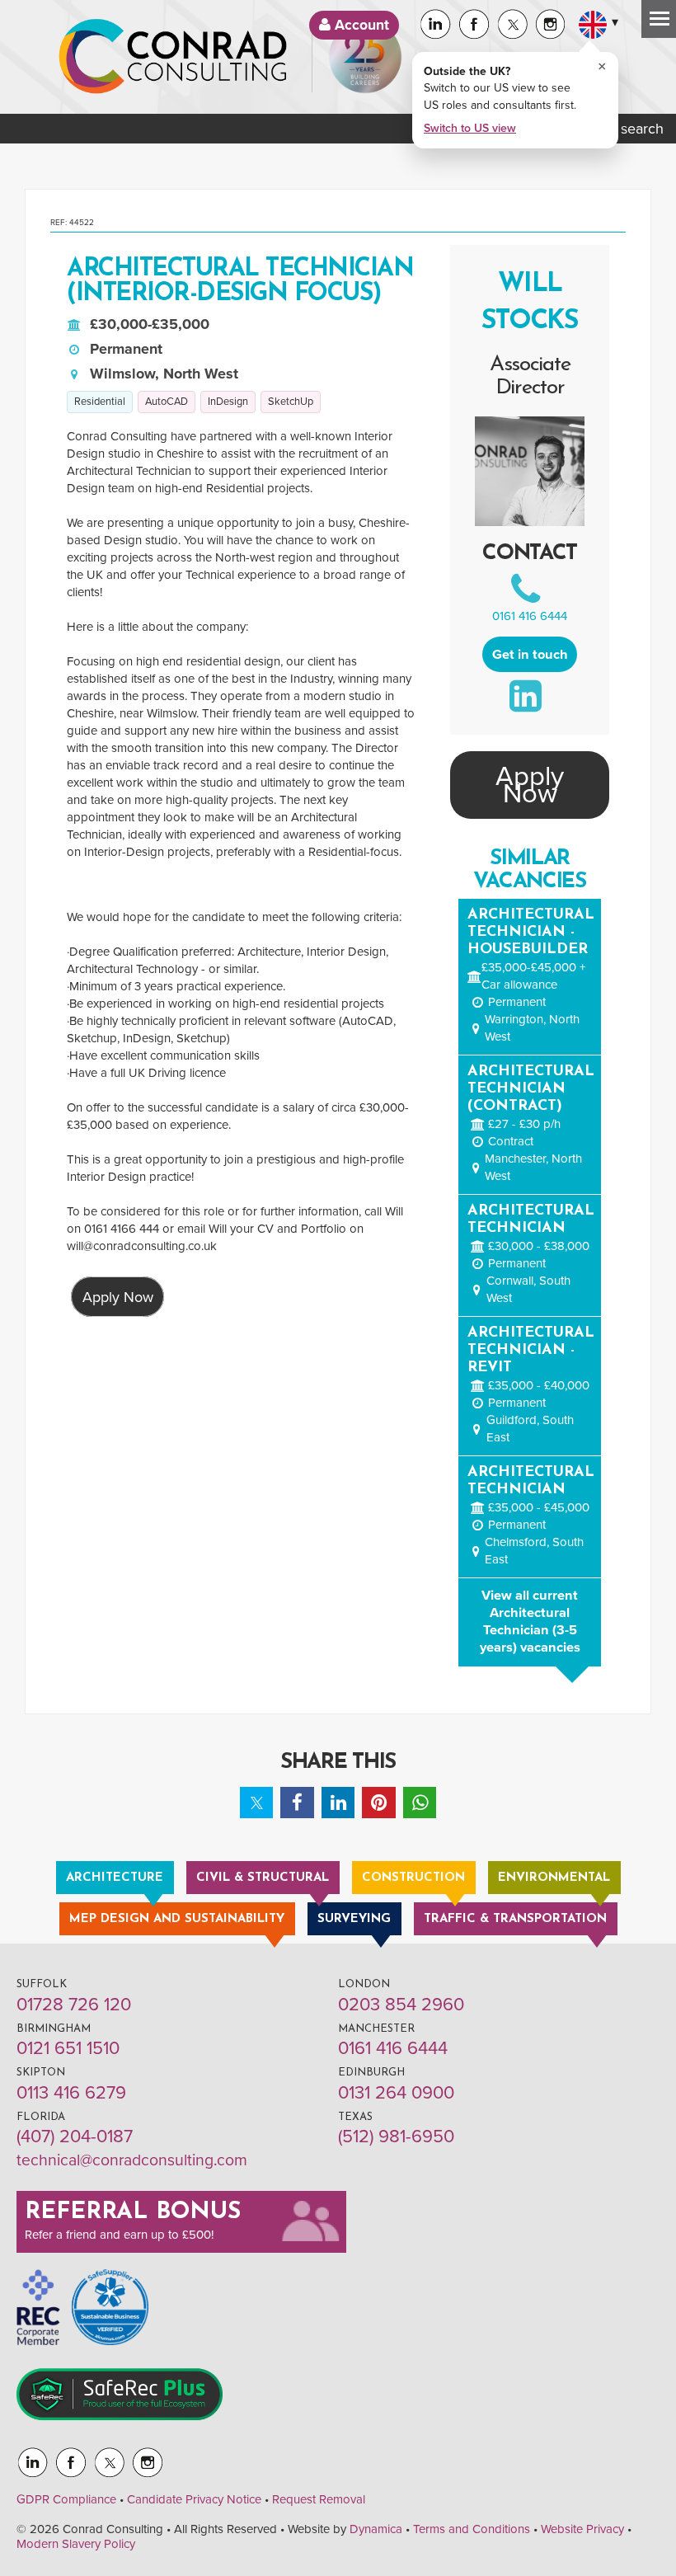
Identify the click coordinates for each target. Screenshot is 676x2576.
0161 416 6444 (530, 616)
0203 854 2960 (401, 2005)
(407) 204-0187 (75, 2136)
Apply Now (118, 1296)
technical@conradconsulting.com (132, 2160)
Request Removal (319, 2499)
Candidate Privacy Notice (194, 2499)
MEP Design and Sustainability (177, 1919)
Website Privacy (582, 2529)
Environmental (554, 1878)
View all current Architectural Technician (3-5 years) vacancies (530, 1622)
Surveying (354, 1919)
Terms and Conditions (472, 2529)
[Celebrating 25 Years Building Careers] (365, 57)
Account (360, 25)
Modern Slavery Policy (76, 2544)
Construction (413, 1878)
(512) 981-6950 (396, 2136)
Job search (626, 129)
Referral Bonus (133, 2212)
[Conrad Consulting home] (173, 57)
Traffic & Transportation (515, 1919)
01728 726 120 (74, 2005)
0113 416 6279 (71, 2093)
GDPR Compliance (66, 2499)
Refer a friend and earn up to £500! (119, 2235)
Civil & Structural (263, 1878)
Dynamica (376, 2529)
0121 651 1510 (68, 2048)
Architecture (115, 1878)
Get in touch (530, 655)
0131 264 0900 (396, 2093)
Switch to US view (470, 128)
